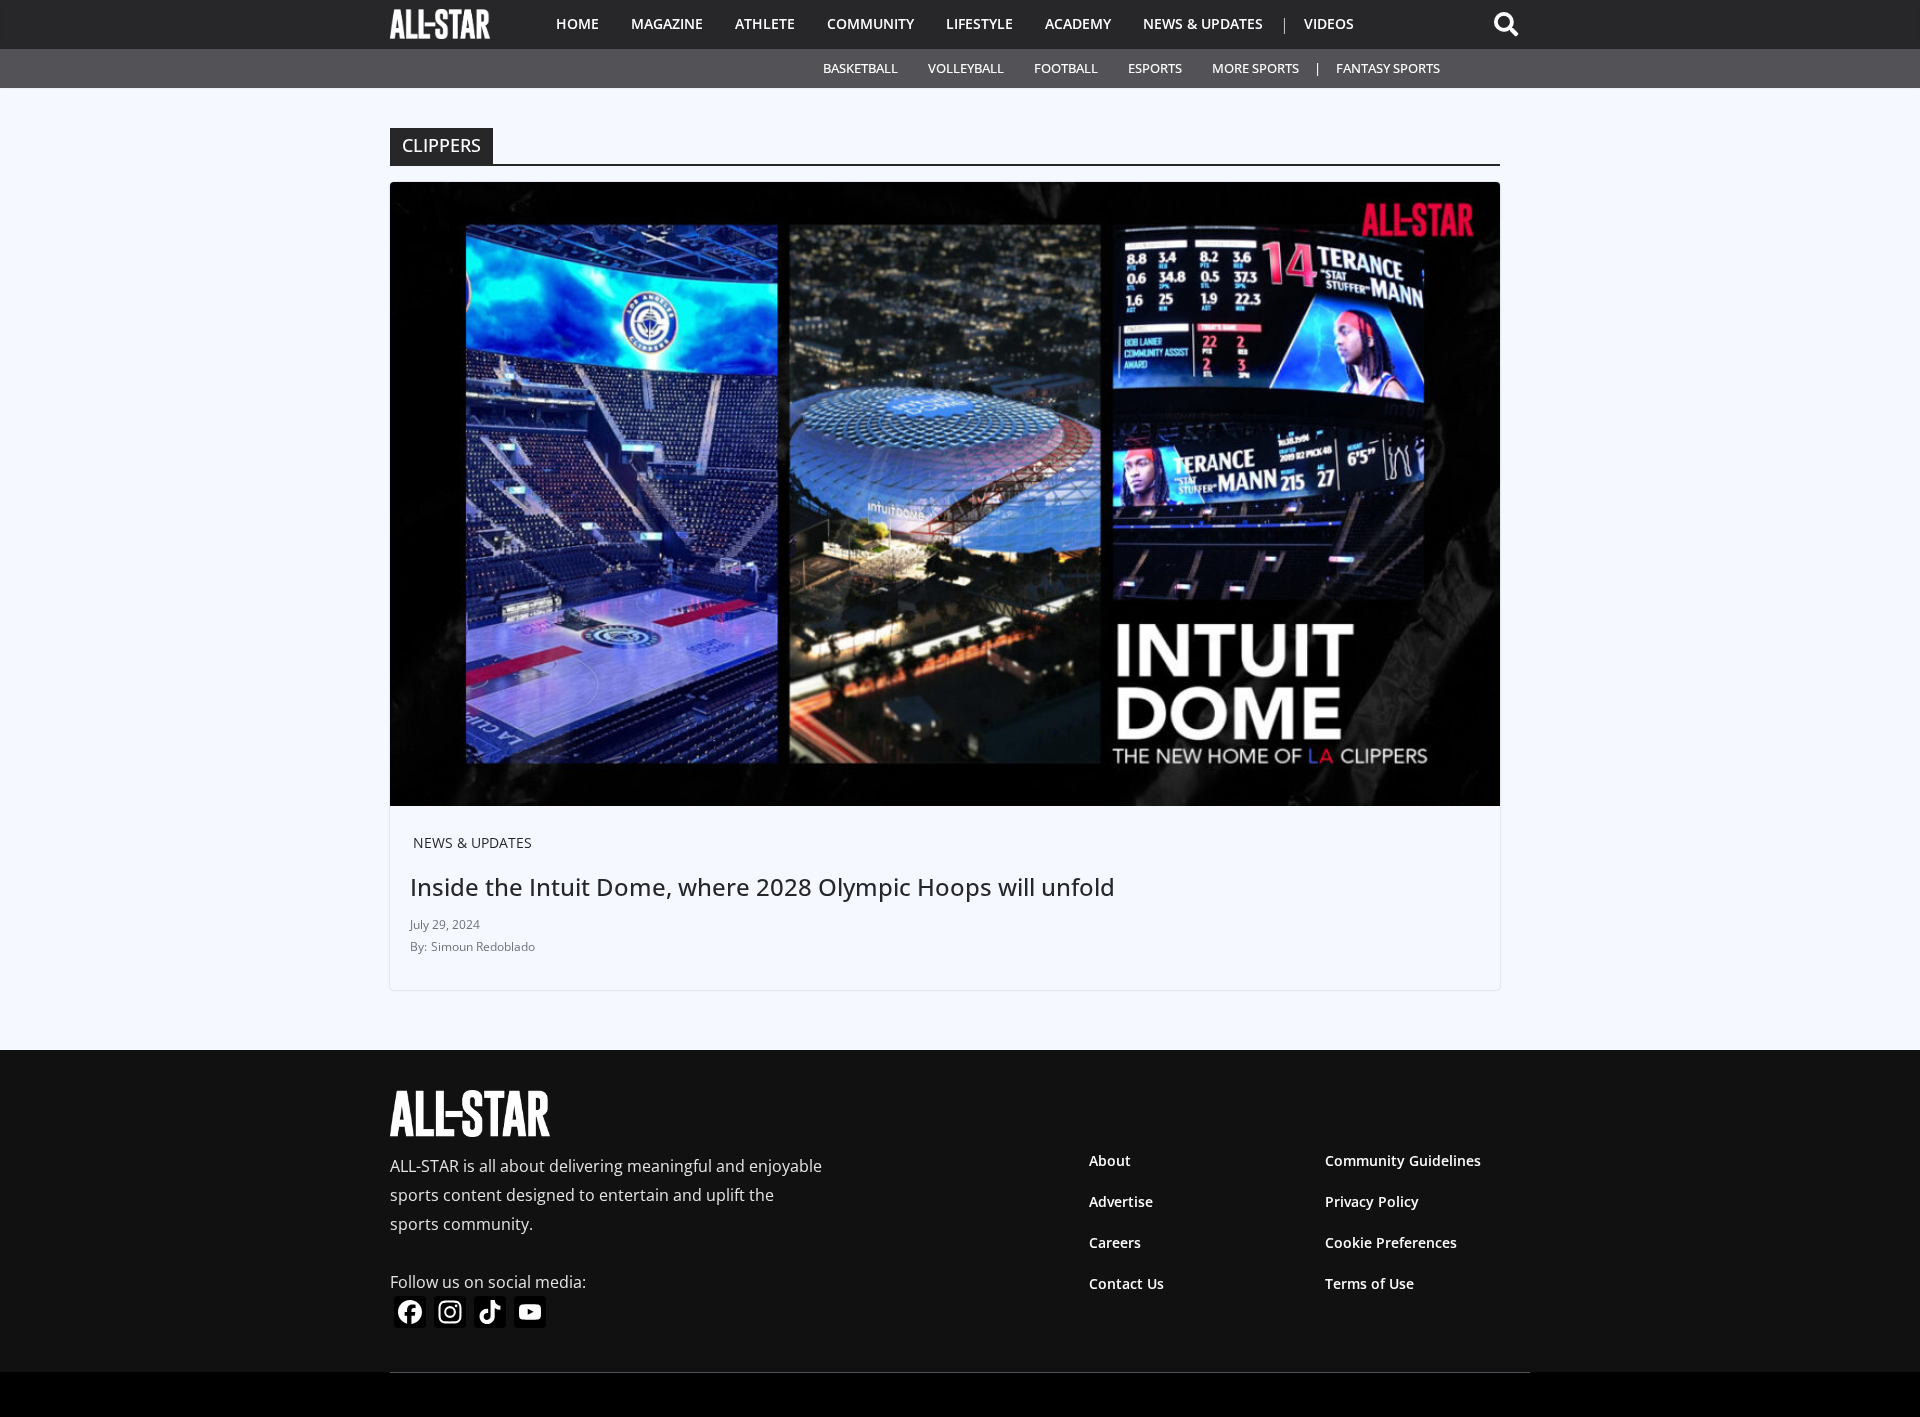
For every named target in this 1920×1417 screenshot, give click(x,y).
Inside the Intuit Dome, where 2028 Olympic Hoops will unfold (762, 886)
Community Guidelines (1403, 1160)
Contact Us (1126, 1283)
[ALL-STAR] (440, 24)
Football (1066, 68)
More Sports (1255, 68)
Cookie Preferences (1391, 1242)
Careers (1115, 1242)
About (1110, 1160)
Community (870, 23)
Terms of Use (1369, 1283)
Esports (1155, 68)
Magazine (667, 23)
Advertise (1121, 1201)
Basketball (860, 68)
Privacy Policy (1372, 1201)
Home (577, 23)
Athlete (765, 23)
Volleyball (966, 68)
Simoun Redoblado (483, 946)
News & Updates (1203, 23)
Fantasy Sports (1388, 68)
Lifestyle (979, 23)
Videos (1329, 23)
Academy (1078, 23)
